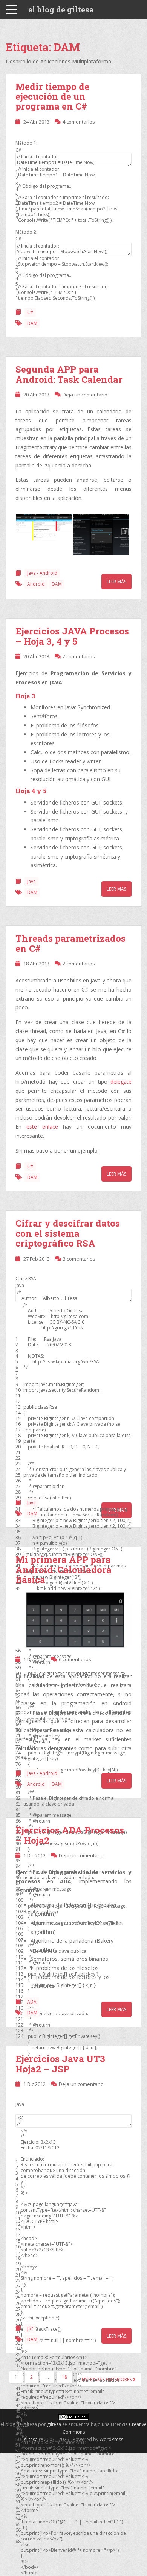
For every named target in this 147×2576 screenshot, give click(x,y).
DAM (32, 323)
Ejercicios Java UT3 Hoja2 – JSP (60, 2064)
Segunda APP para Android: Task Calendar (69, 374)
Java (31, 881)
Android (36, 584)
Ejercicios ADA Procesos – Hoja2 (70, 1835)
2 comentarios (79, 656)
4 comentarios (79, 122)
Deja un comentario (85, 395)
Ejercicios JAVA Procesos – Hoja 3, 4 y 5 (72, 636)
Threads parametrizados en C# (70, 943)
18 (64, 2377)
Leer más (116, 582)
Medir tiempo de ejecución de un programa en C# (52, 97)
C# (30, 312)
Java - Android (42, 573)
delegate (121, 1082)
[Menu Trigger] (12, 9)
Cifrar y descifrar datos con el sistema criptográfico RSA (68, 1233)
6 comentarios (75, 1659)
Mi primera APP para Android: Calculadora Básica (64, 1570)
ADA (32, 2002)
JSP (30, 2328)
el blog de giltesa (61, 9)
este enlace (42, 1127)
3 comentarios (79, 1259)
